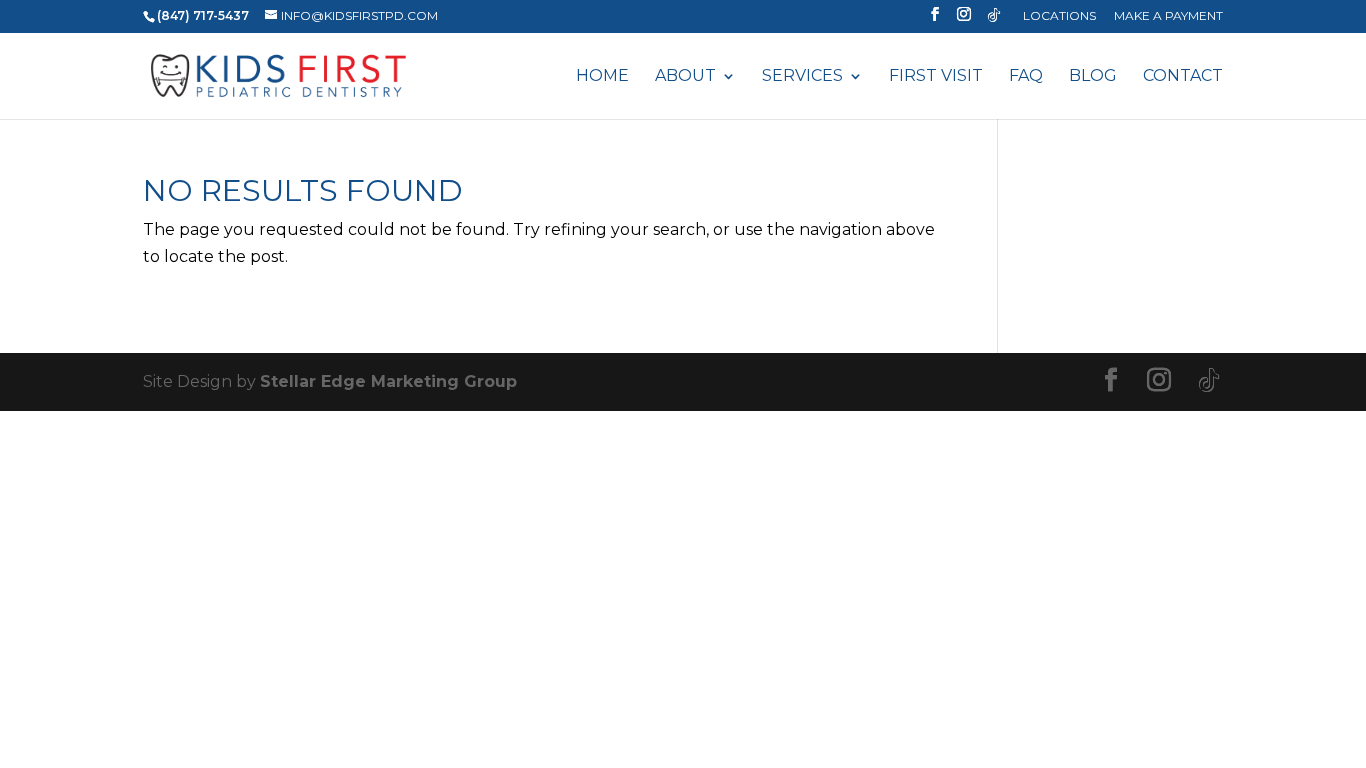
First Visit (936, 77)
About (685, 77)
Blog (1093, 77)
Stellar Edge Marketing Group (388, 381)
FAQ (1026, 77)
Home (602, 77)
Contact (1183, 77)
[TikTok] (994, 20)
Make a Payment (1168, 16)
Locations (1059, 16)
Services (802, 77)
